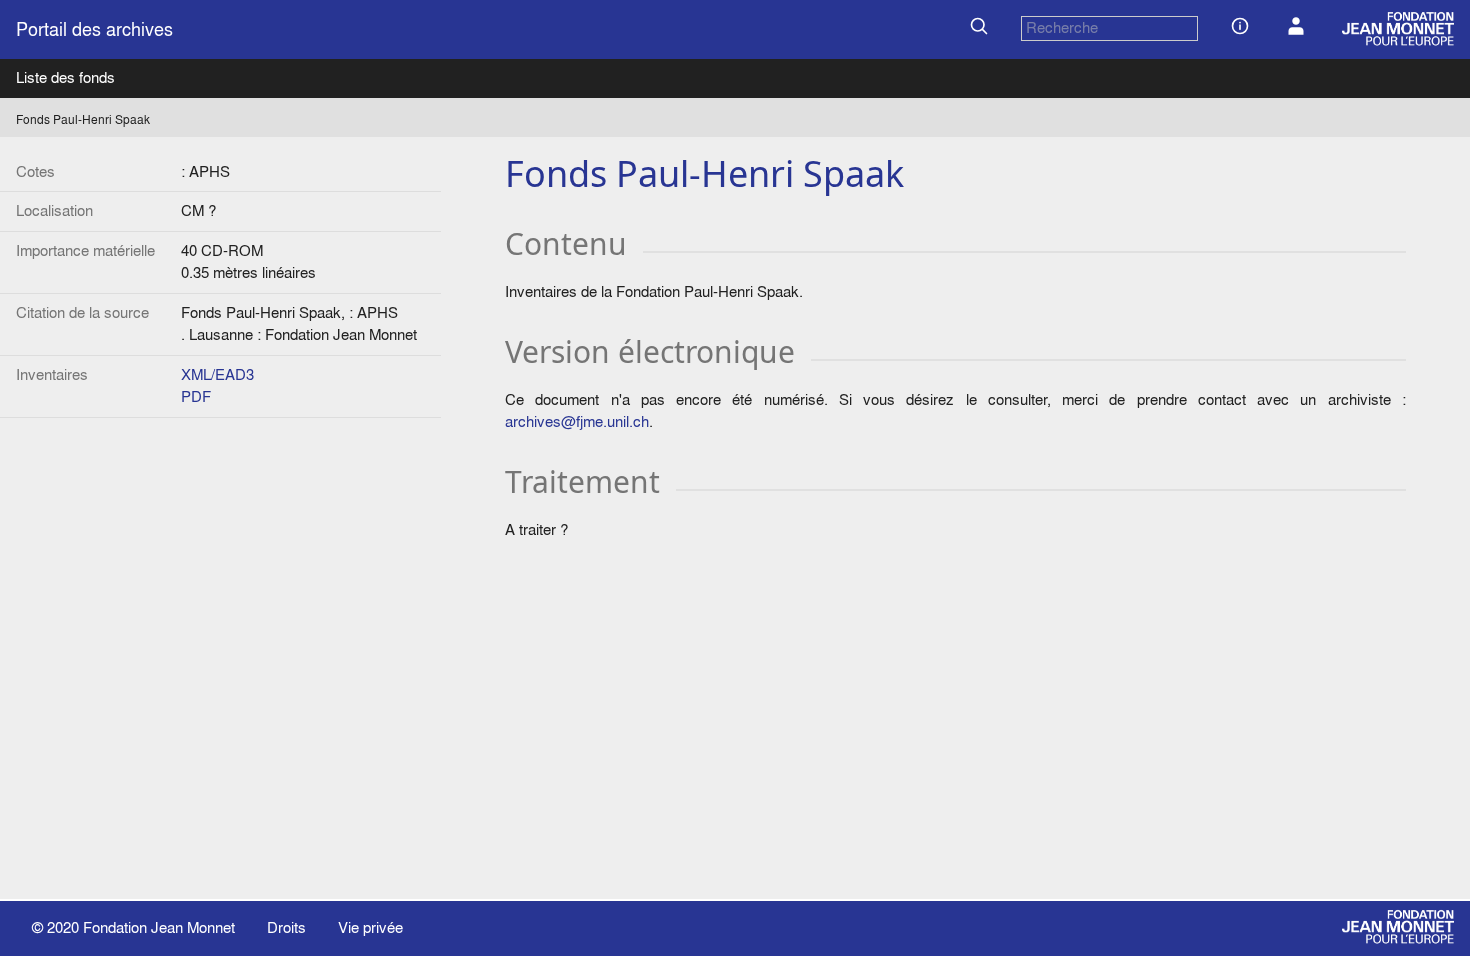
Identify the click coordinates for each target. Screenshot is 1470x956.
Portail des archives (94, 29)
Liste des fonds (65, 77)
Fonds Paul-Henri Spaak (83, 119)
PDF (196, 396)
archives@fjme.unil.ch (577, 421)
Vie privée (370, 927)
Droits (286, 927)
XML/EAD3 (217, 374)
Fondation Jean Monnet (159, 927)
